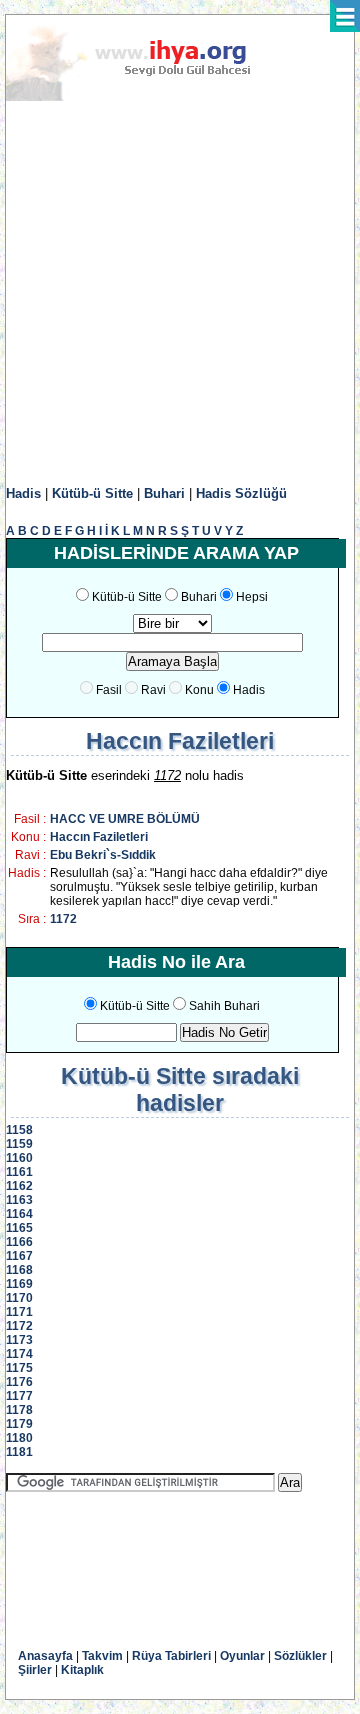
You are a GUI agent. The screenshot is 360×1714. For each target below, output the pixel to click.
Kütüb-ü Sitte (92, 493)
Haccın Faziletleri (99, 837)
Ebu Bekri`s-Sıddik (103, 855)
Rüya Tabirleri (171, 1656)
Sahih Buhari (224, 1006)
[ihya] (147, 97)
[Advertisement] (180, 294)
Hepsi (252, 597)
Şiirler (35, 1670)
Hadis (23, 493)
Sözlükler (300, 1656)
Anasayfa (45, 1656)
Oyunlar (242, 1656)
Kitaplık (82, 1670)
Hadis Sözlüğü (241, 493)
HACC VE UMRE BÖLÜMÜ (125, 819)
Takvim (102, 1656)
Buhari (164, 493)
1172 (63, 919)
